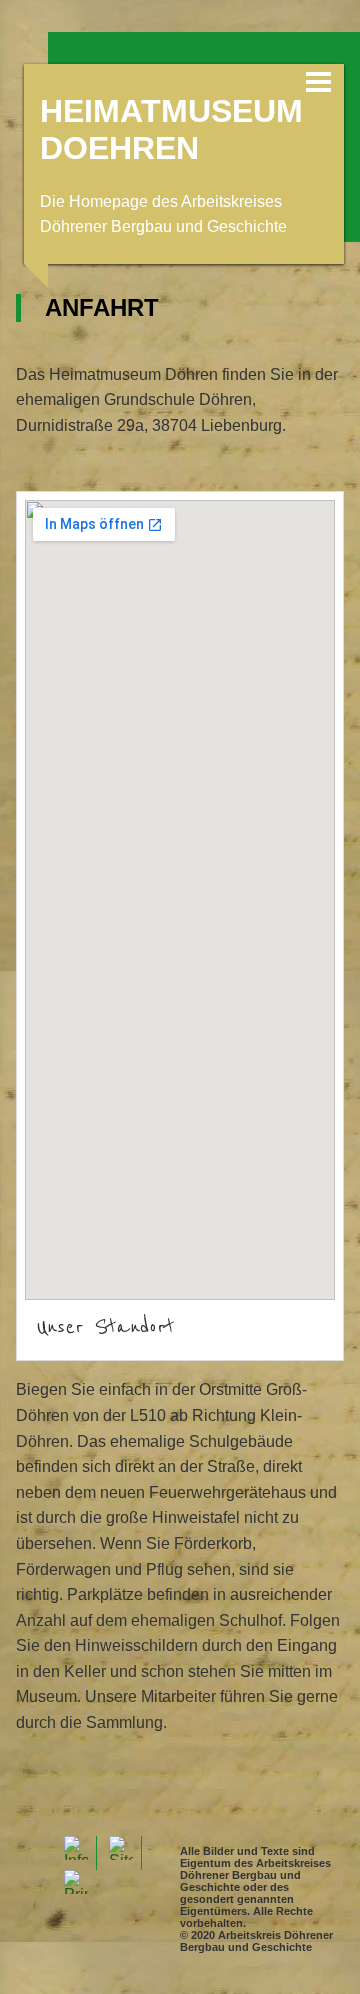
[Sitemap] (121, 1853)
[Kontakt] (76, 1853)
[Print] (76, 1887)
